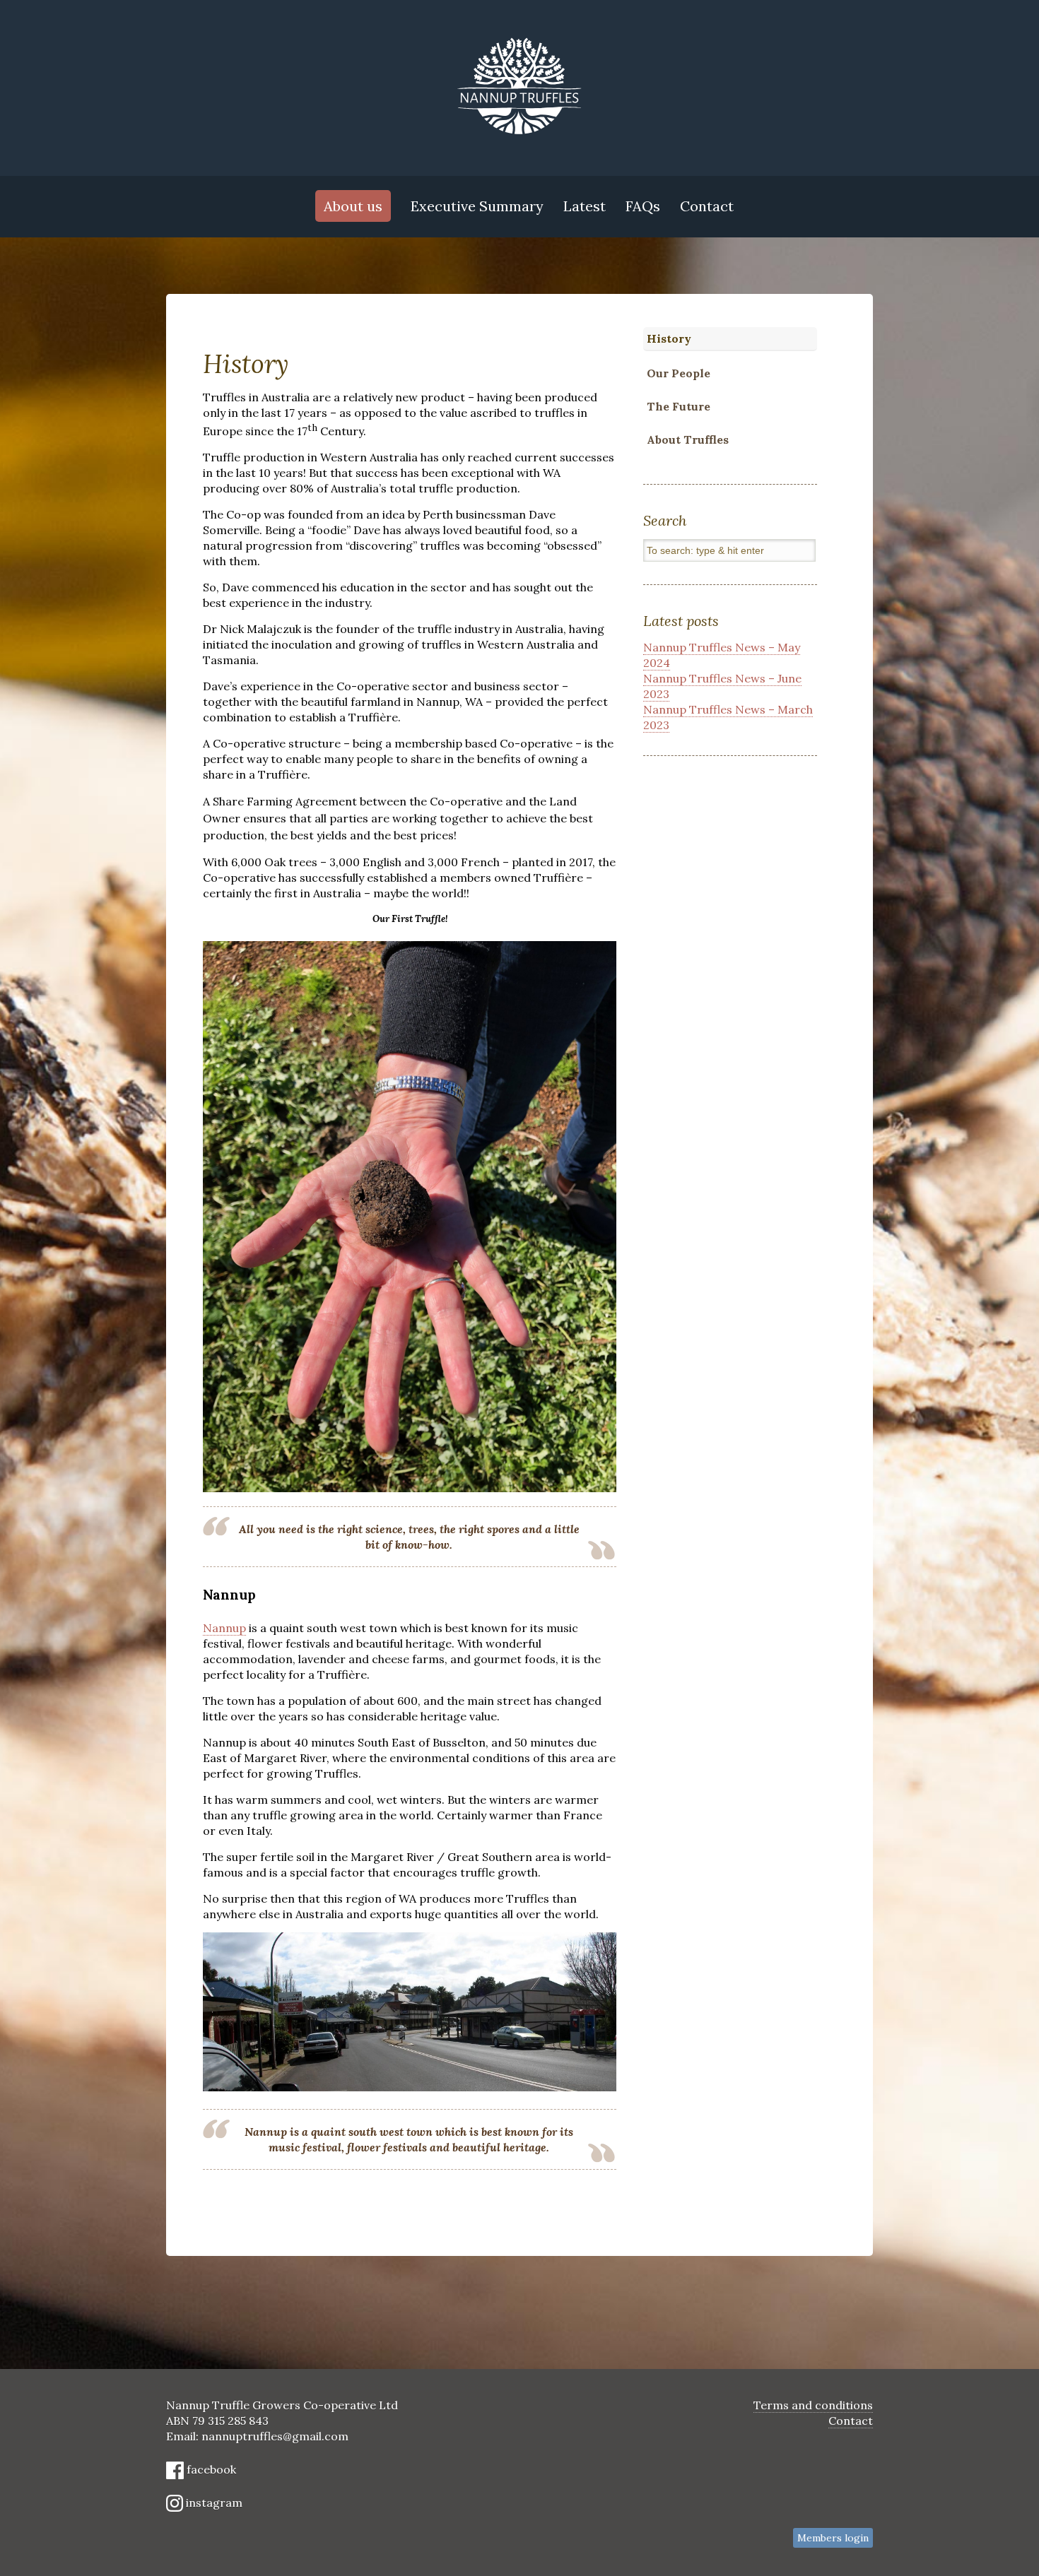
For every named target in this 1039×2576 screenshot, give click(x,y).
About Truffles (688, 439)
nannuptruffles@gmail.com (275, 2436)
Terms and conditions (813, 2405)
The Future (679, 406)
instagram (213, 2503)
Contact (707, 206)
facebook (210, 2469)
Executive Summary (477, 206)
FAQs (643, 206)
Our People (679, 373)
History (669, 338)
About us (353, 206)
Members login (833, 2538)
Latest (585, 206)
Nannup (224, 1628)
